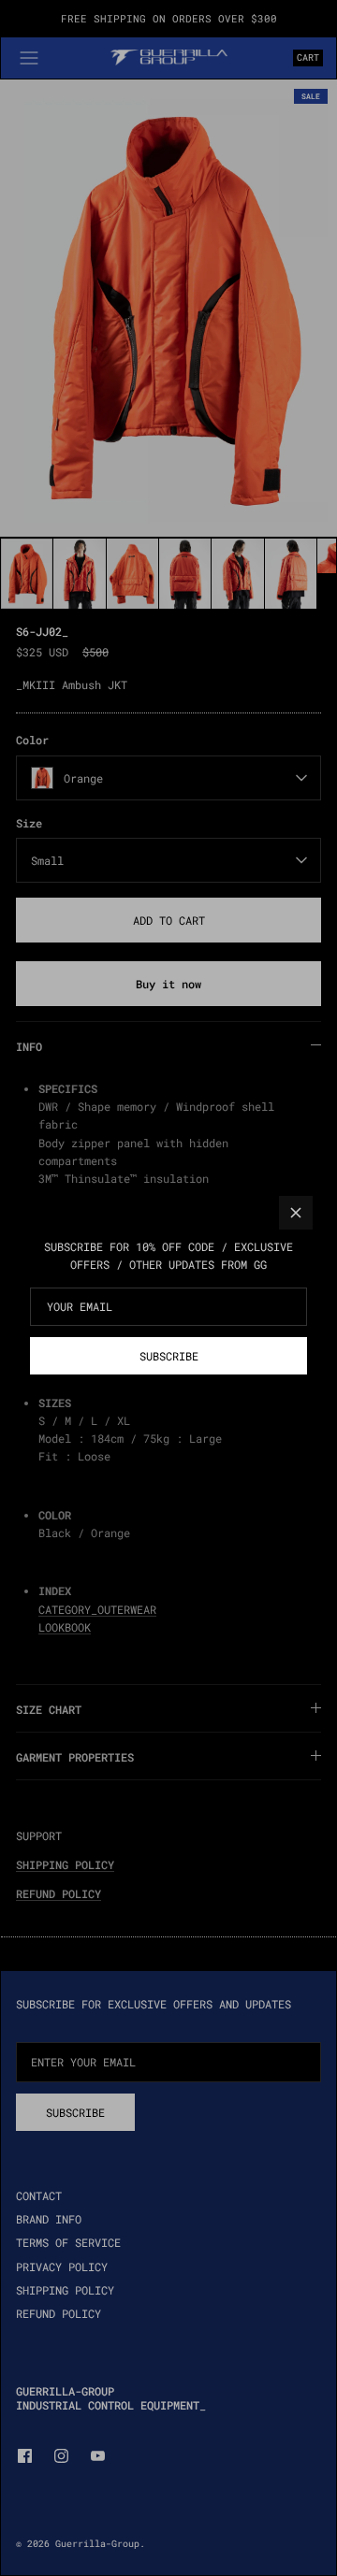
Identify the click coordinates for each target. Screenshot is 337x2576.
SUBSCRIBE (169, 1356)
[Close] (296, 1213)
